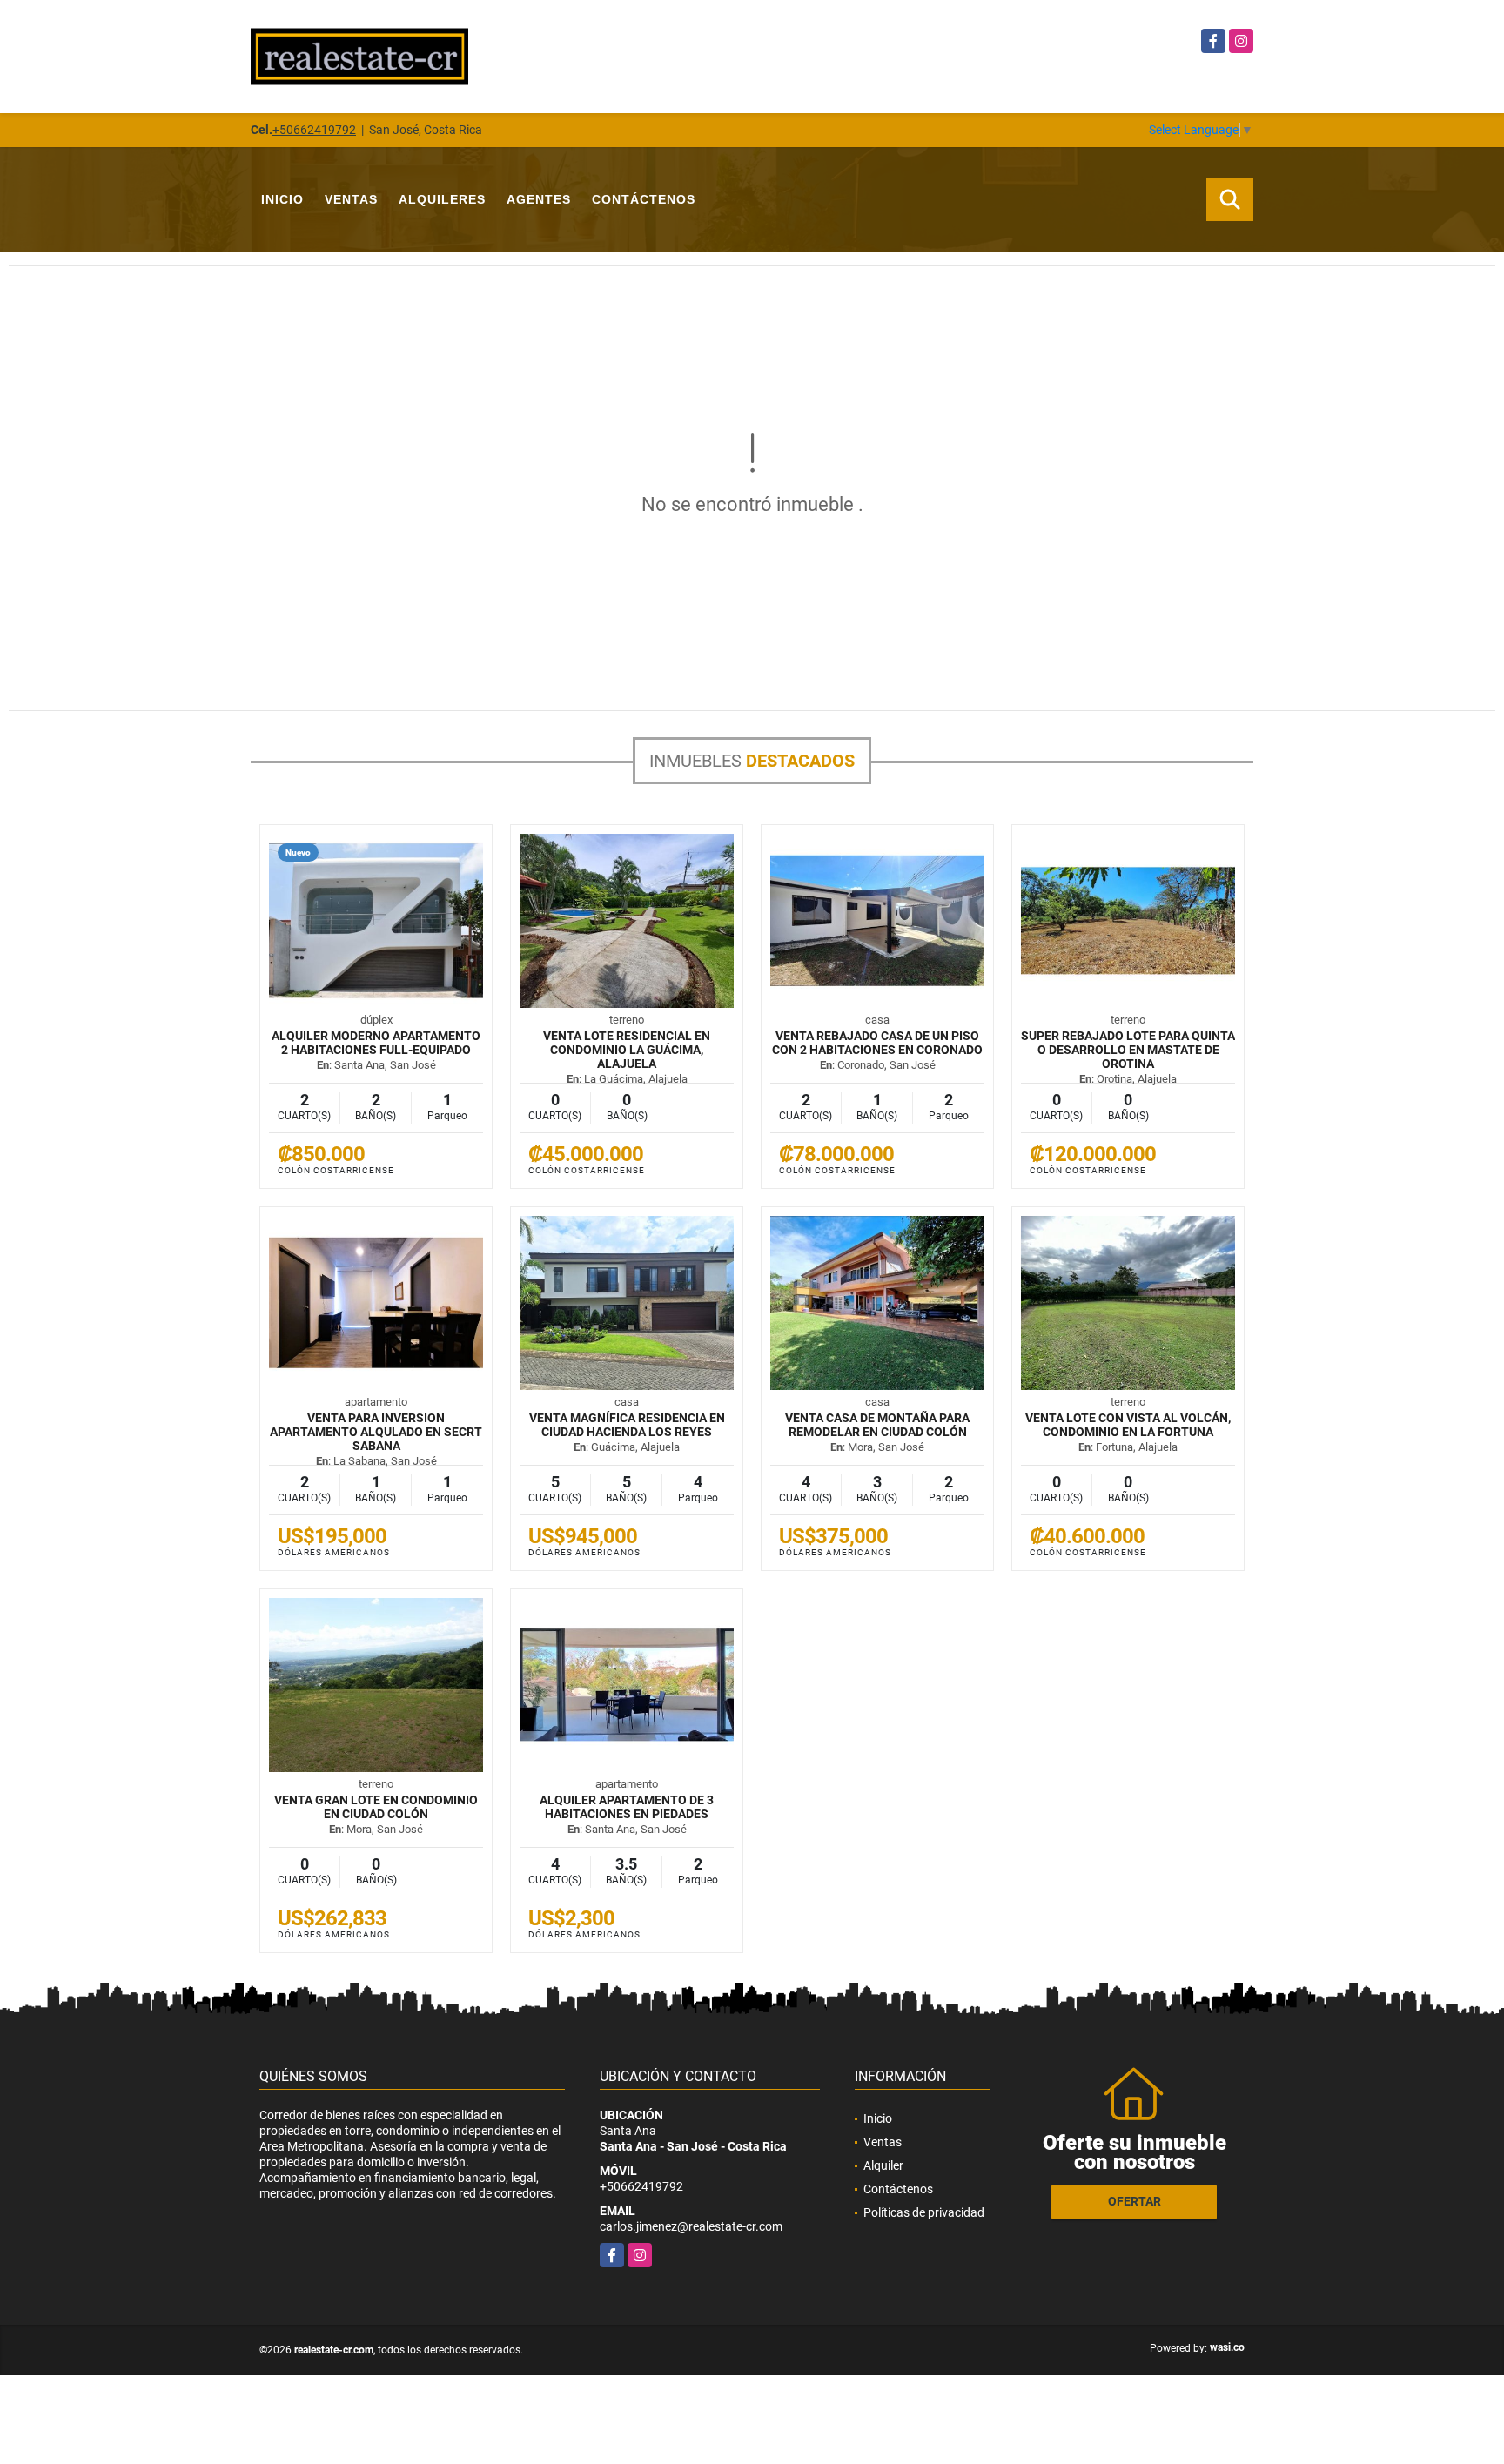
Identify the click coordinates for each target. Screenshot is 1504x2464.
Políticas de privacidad (924, 2212)
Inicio (282, 199)
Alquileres (442, 199)
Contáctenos (644, 199)
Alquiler (883, 2165)
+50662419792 (314, 130)
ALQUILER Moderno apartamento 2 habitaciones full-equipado (376, 1043)
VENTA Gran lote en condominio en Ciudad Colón (376, 1807)
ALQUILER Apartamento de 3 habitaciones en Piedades (627, 1807)
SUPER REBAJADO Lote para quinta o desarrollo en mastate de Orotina (1128, 1050)
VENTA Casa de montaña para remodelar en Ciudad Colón (877, 1425)
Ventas (351, 199)
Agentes (539, 199)
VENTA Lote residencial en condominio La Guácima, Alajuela (627, 1050)
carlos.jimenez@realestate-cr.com (691, 2226)
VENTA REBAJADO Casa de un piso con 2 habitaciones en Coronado (877, 1043)
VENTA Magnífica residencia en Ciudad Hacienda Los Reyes (627, 1425)
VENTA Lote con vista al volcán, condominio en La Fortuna (1128, 1425)
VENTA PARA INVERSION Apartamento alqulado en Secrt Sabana (376, 1432)
